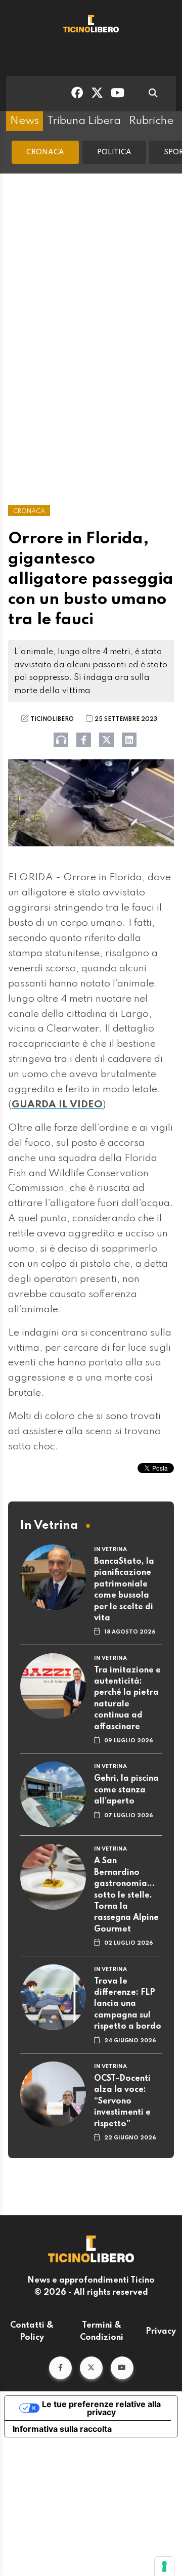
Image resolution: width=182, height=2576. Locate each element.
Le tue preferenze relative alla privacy (101, 2408)
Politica (114, 152)
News (25, 121)
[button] (60, 2368)
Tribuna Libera (84, 121)
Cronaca (45, 152)
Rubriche (151, 121)
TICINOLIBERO (52, 719)
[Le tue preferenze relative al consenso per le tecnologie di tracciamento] (164, 2566)
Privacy (161, 2332)
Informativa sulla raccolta (62, 2429)
